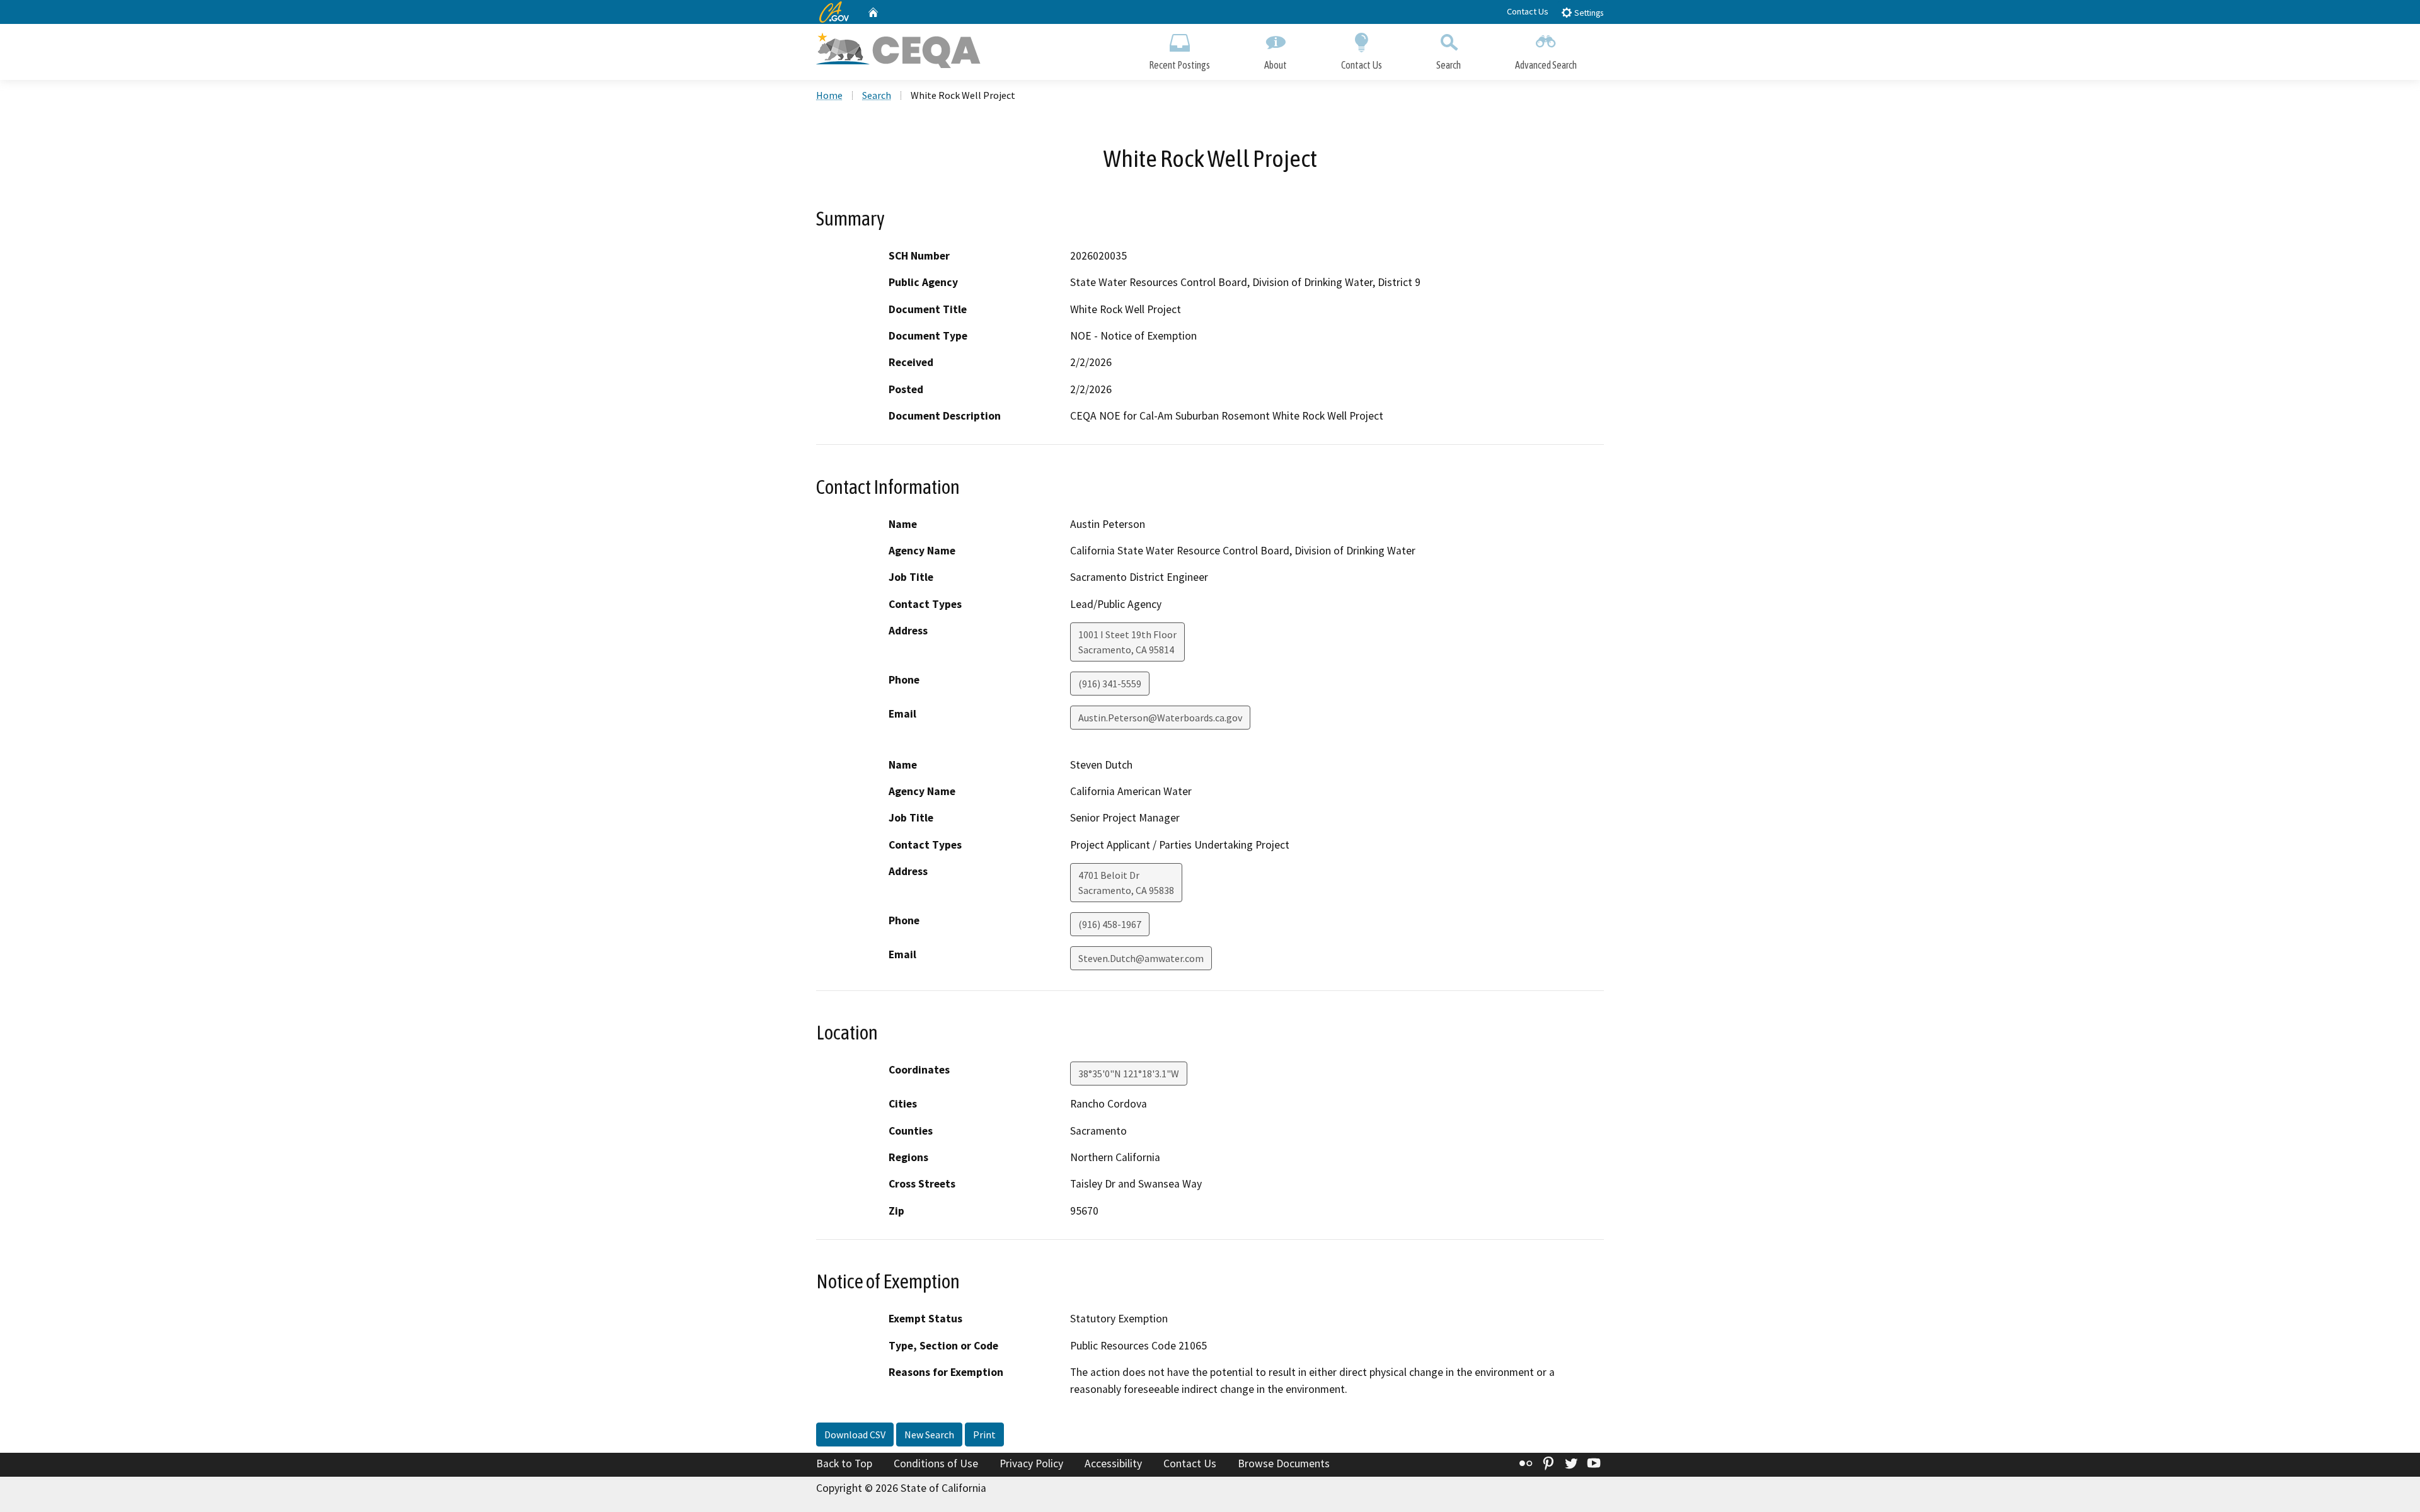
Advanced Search (1546, 65)
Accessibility (1113, 1463)
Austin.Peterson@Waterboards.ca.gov (1160, 718)
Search (1449, 65)
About (1276, 65)
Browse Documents (1284, 1463)
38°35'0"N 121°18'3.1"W (1129, 1074)
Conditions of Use (936, 1463)
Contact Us (1528, 11)
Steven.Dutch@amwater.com (1141, 958)
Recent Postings (1179, 65)
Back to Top (844, 1463)
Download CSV (855, 1435)
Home (829, 95)
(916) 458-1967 (1110, 924)
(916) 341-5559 (1110, 684)
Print (984, 1435)
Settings (1588, 13)
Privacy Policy (1031, 1463)
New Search (929, 1435)
